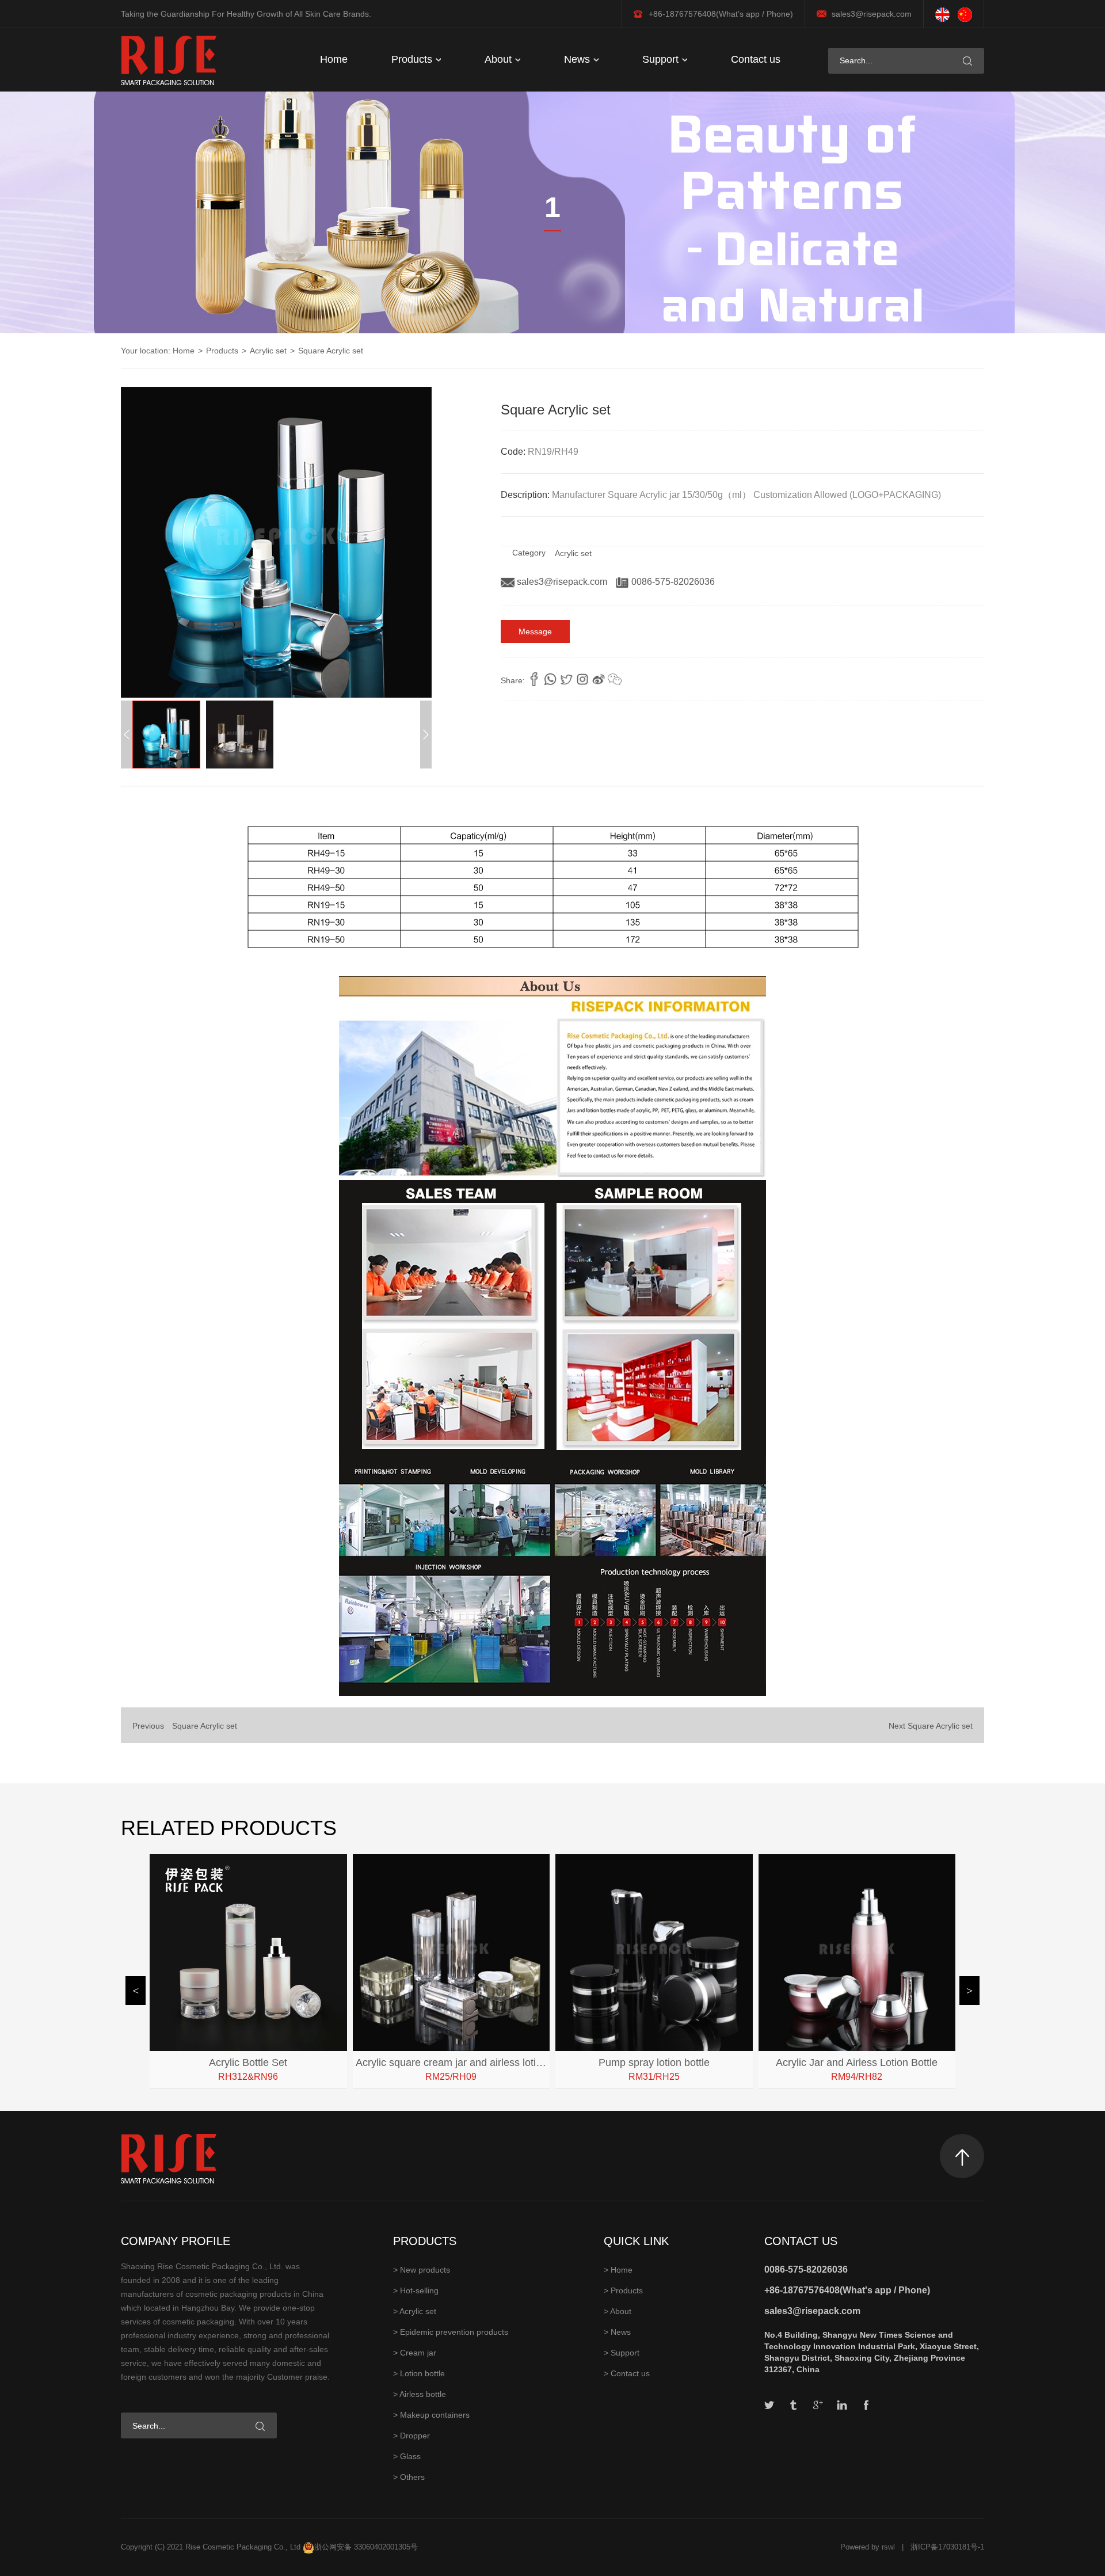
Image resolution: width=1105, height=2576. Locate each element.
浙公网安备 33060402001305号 (366, 2547)
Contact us (756, 59)
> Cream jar (415, 2353)
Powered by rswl (868, 2547)
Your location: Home (158, 351)
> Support (622, 2353)
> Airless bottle (420, 2394)
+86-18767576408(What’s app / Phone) (721, 14)
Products (413, 59)
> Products (623, 2290)
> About (618, 2311)
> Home (618, 2270)
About (500, 59)
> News (617, 2332)
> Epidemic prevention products (451, 2332)
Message (535, 631)
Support (662, 59)
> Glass (407, 2456)
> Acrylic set (415, 2311)
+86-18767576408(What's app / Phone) (847, 2290)
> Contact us (627, 2373)
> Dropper (411, 2436)
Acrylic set (268, 351)
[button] (426, 735)
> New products (422, 2270)
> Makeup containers (431, 2415)
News (578, 59)
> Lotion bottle (419, 2373)
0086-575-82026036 (672, 582)
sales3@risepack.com (872, 14)
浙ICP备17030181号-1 (947, 2547)
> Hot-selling (416, 2290)
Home (334, 59)
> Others (409, 2477)
